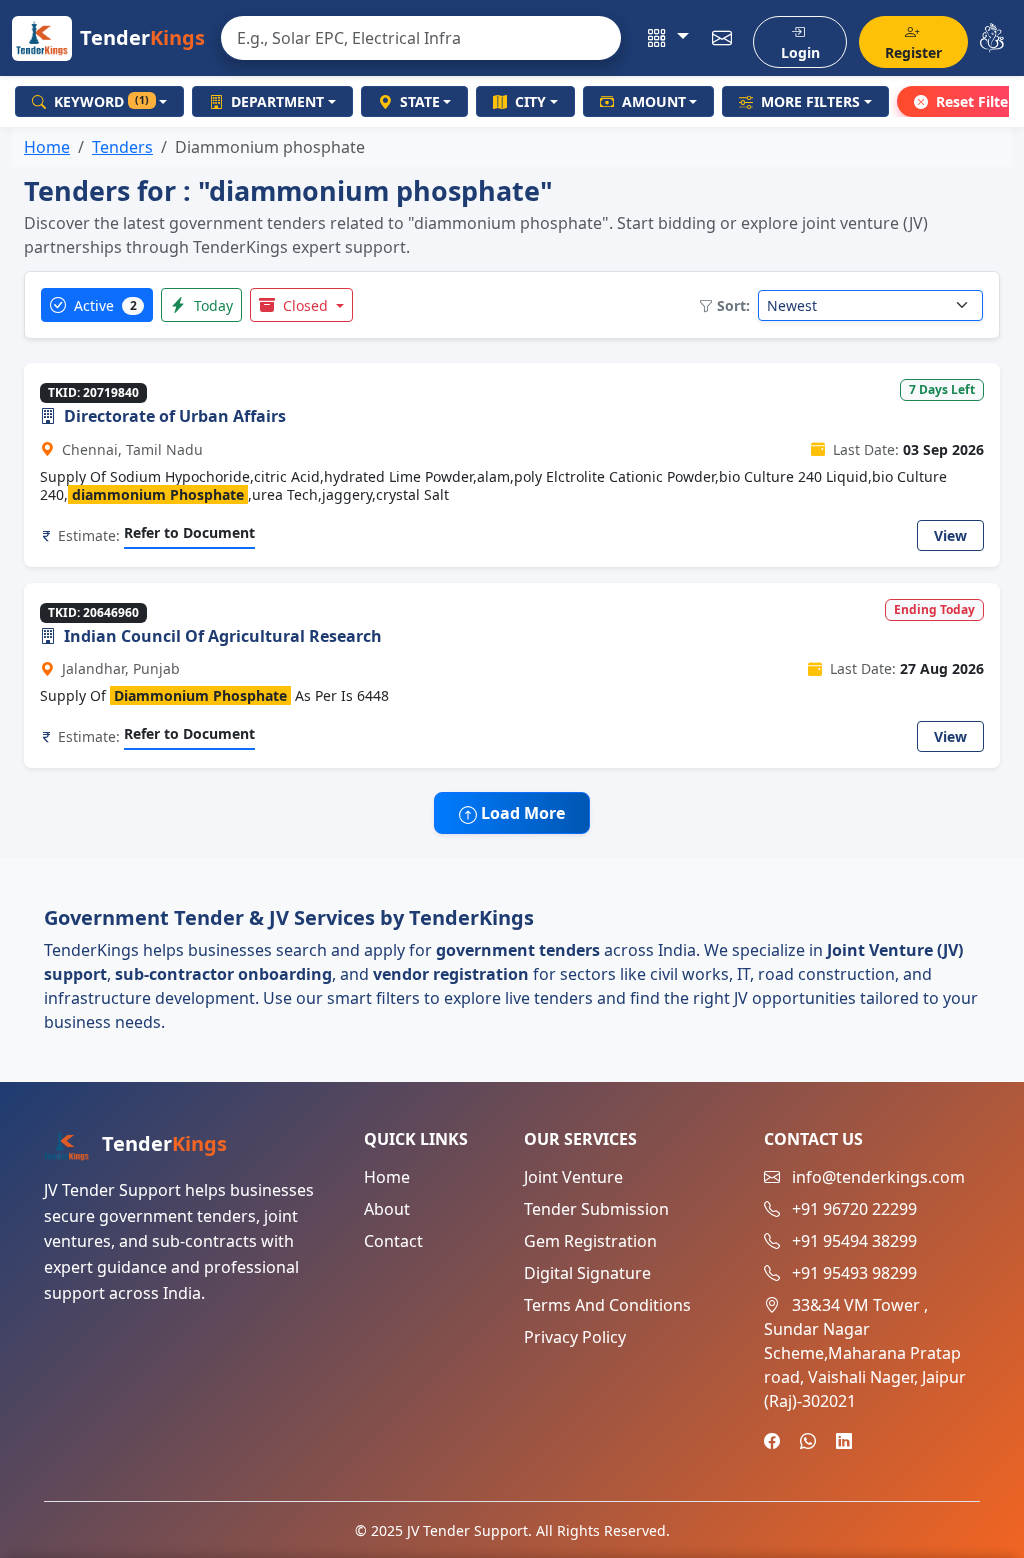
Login (800, 52)
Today (211, 305)
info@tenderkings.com (878, 1177)
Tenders (122, 147)
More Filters (810, 101)
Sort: (733, 305)
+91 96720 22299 (854, 1209)
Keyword (101, 101)
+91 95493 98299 (854, 1273)
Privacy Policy (575, 1337)
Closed (305, 305)
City (530, 101)
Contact (393, 1241)
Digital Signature (587, 1273)
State (420, 101)
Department (277, 101)
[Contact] (721, 38)
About (387, 1209)
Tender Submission (596, 1209)
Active (103, 305)
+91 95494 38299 (854, 1241)
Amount (654, 101)
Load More (521, 813)
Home (47, 147)
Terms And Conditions (607, 1305)
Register (913, 52)
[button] (667, 38)
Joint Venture (573, 1177)
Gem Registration (590, 1241)
